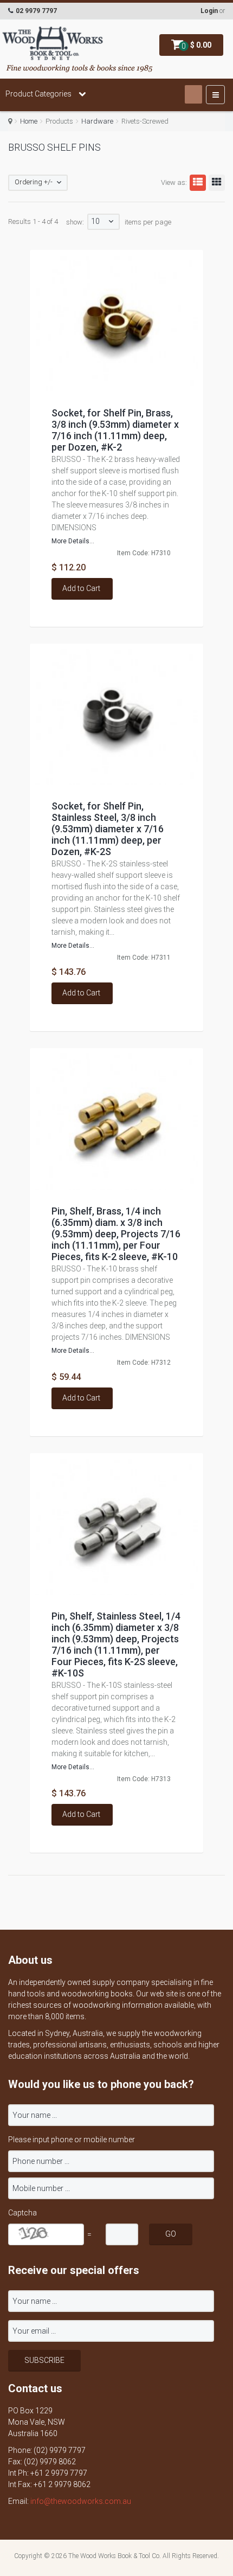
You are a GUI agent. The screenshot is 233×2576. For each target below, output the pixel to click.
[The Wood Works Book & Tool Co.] (53, 44)
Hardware (97, 121)
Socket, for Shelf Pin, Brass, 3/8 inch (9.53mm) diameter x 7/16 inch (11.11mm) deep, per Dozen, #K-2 (115, 430)
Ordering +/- (34, 182)
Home (29, 121)
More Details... (73, 541)
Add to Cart (81, 588)
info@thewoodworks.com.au (81, 2501)
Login (209, 11)
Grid (217, 183)
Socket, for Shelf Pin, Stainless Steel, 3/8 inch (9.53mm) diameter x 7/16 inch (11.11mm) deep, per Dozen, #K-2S (108, 829)
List (198, 183)
